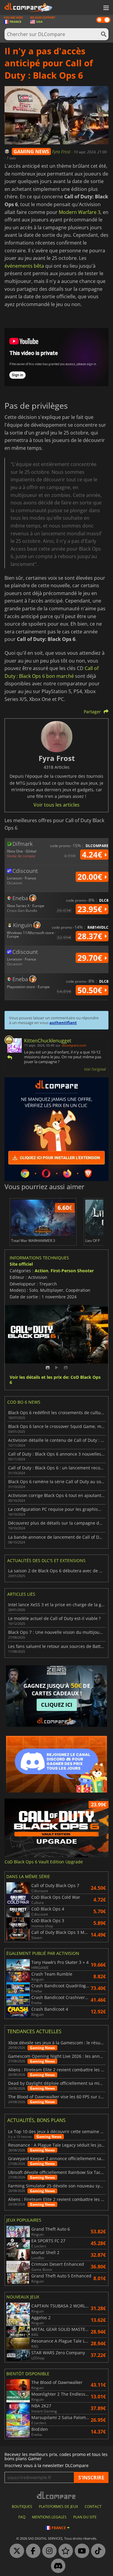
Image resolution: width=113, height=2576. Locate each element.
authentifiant (63, 1023)
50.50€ (91, 990)
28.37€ (91, 936)
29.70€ (91, 958)
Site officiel (21, 1264)
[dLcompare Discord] (57, 2566)
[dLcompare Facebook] (32, 2551)
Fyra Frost (62, 152)
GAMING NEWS (31, 152)
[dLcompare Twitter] (15, 2551)
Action (41, 1271)
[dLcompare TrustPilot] (64, 2551)
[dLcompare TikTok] (97, 2551)
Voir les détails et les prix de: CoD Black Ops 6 (55, 1380)
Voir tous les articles (56, 805)
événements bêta (24, 266)
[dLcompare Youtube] (80, 2551)
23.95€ (91, 909)
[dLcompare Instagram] (48, 2551)
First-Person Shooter (72, 1271)
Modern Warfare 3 (80, 212)
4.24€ (93, 855)
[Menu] (105, 8)
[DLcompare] (56, 2495)
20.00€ (91, 877)
